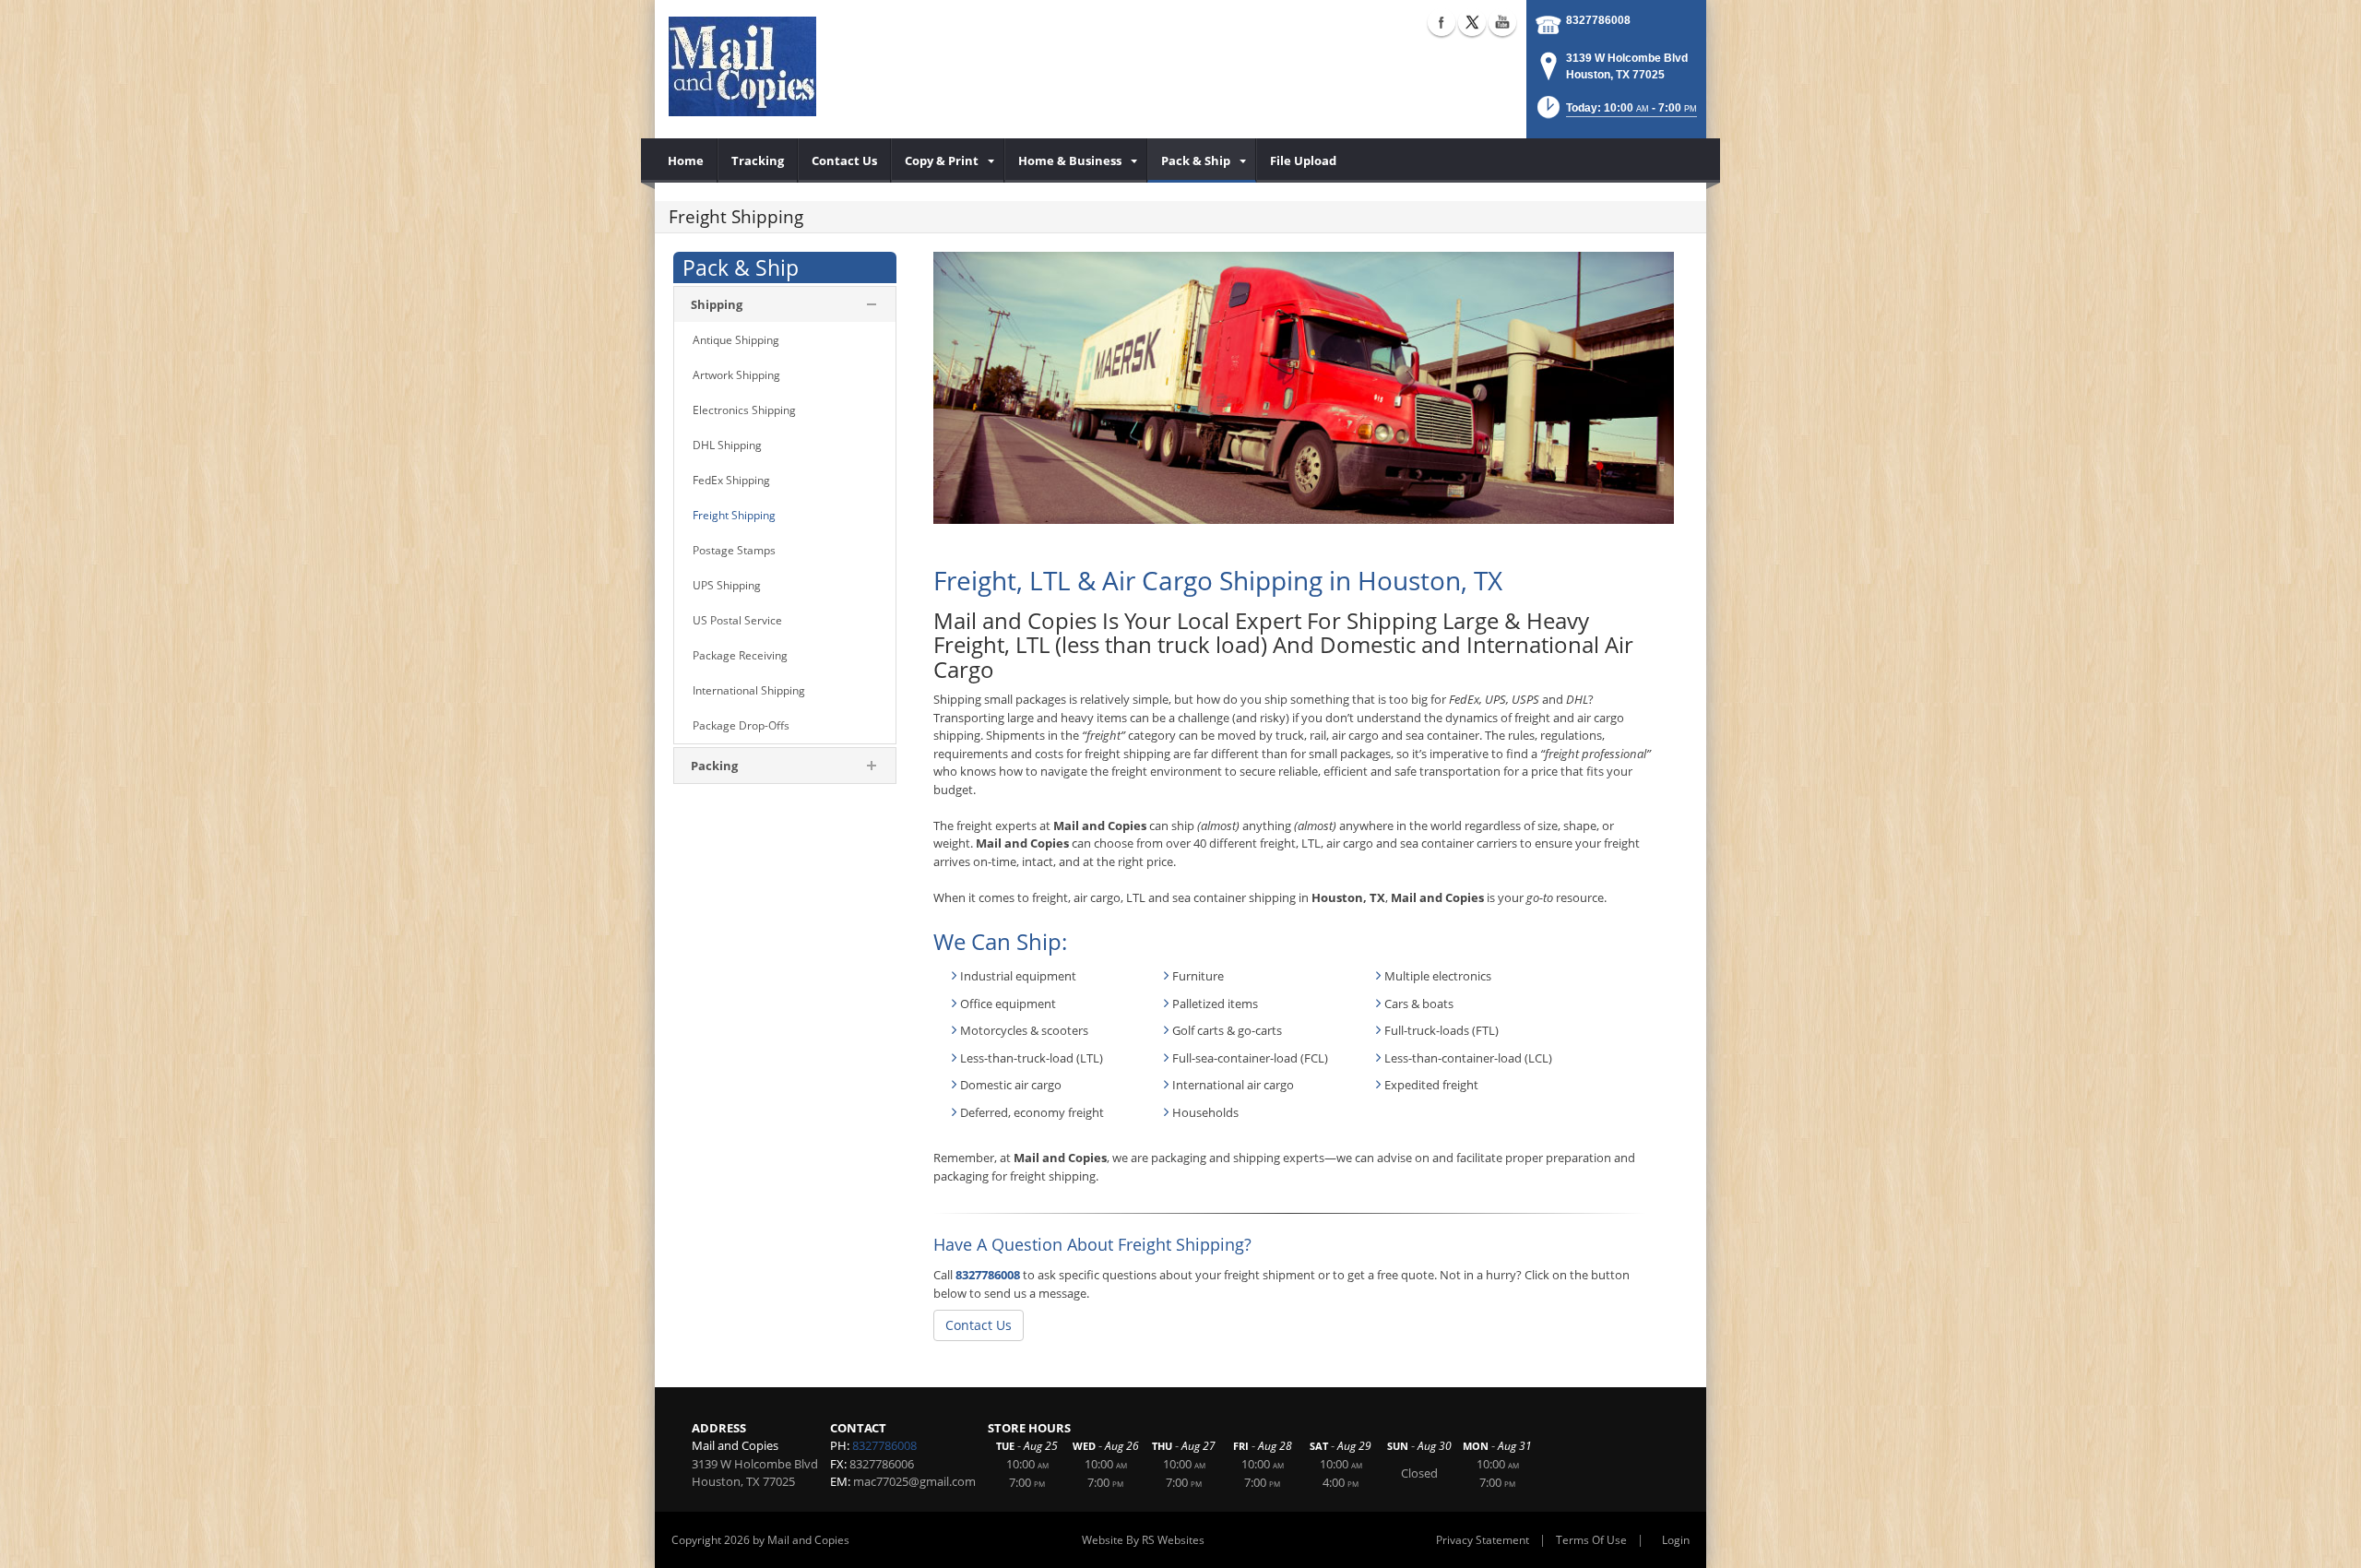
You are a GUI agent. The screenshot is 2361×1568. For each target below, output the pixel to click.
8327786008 (1598, 20)
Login (1676, 1540)
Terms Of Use (1591, 1540)
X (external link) (1472, 22)
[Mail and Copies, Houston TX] (742, 65)
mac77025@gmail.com (914, 1481)
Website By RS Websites (1143, 1540)
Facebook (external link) (1442, 22)
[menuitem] (686, 160)
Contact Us (979, 1325)
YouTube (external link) (1502, 22)
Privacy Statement (1483, 1540)
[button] (1615, 113)
